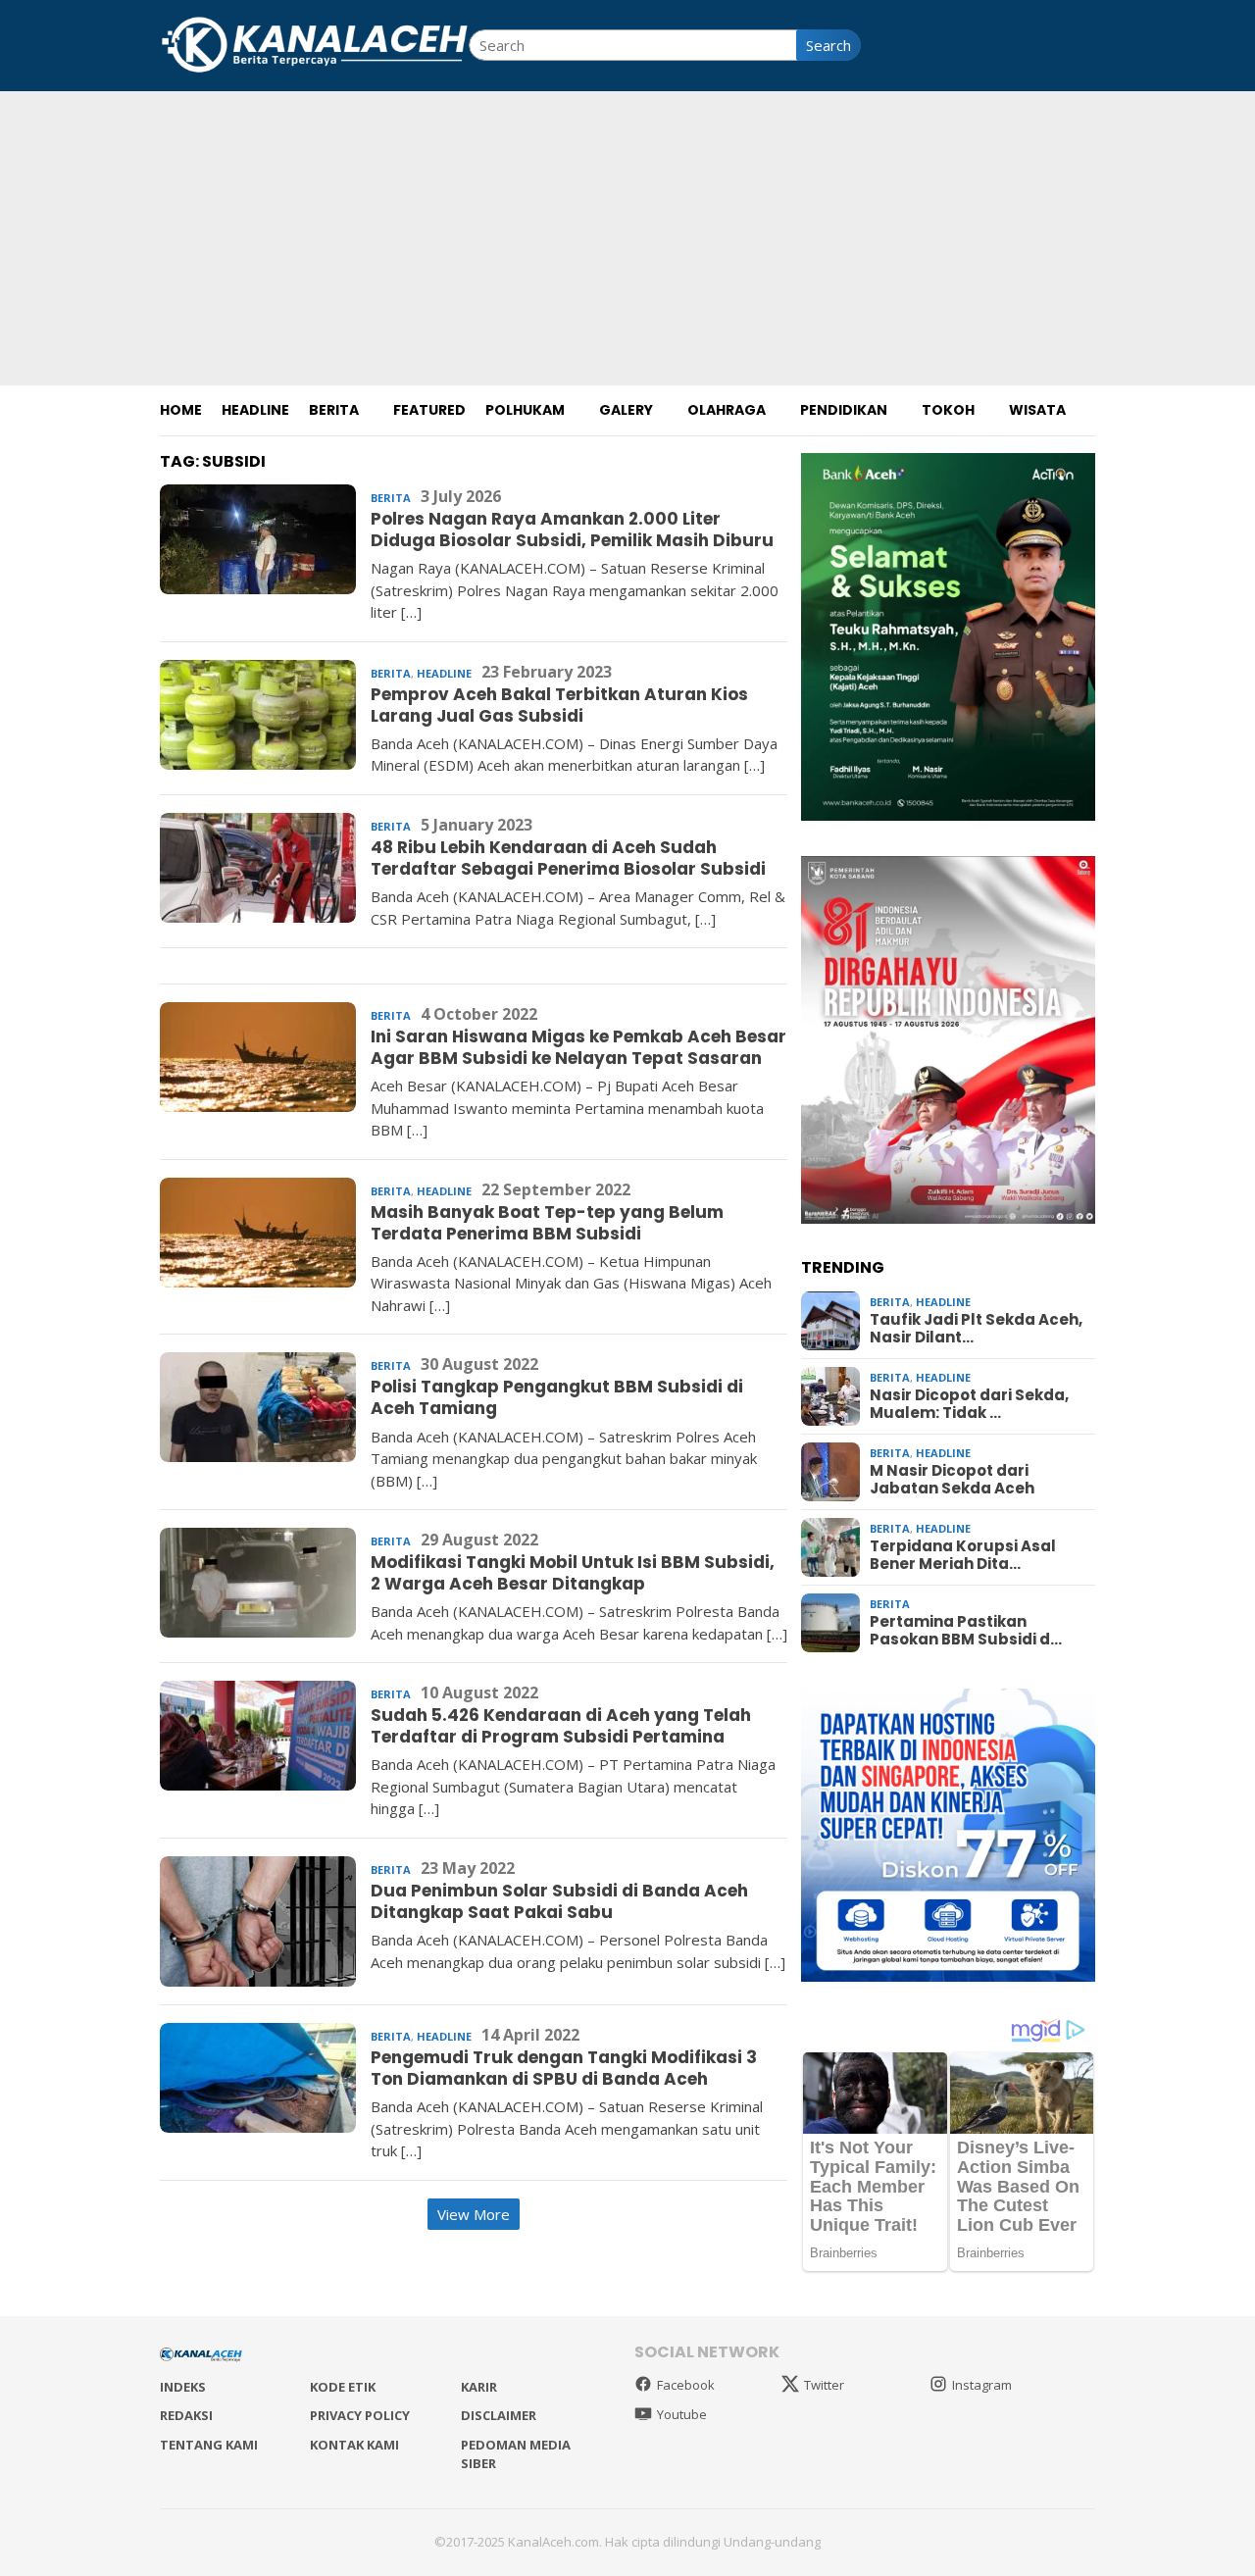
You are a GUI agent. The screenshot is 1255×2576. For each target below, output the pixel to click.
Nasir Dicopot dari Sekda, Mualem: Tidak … (969, 1404)
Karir (479, 2387)
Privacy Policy (360, 2415)
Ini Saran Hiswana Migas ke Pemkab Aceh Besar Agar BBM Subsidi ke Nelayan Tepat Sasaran (578, 1047)
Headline (444, 673)
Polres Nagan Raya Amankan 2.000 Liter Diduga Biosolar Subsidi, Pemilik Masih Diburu (572, 530)
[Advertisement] (627, 238)
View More (474, 2214)
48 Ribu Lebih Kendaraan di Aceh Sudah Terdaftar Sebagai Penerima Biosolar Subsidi (568, 858)
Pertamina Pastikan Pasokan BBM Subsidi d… (966, 1631)
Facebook (686, 2385)
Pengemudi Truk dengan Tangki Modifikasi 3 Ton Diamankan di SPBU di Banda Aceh (564, 2068)
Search (828, 45)
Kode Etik (343, 2387)
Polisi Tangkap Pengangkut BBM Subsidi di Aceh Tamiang (557, 1397)
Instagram (982, 2385)
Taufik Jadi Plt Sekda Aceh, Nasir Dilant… (976, 1329)
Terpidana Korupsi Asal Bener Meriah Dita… (963, 1555)
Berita (391, 498)
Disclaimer (499, 2415)
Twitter (824, 2385)
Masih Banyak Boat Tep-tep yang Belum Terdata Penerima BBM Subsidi (547, 1223)
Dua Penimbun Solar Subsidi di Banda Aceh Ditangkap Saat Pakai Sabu (559, 1901)
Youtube (682, 2414)
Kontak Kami (354, 2445)
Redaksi (186, 2415)
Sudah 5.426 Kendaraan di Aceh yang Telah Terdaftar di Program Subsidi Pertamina (561, 1726)
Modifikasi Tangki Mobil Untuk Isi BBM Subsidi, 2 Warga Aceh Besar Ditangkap (573, 1573)
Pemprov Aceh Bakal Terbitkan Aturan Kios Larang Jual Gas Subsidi (559, 705)
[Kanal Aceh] (314, 43)
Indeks (183, 2387)
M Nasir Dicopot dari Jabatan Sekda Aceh (952, 1480)
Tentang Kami (209, 2445)
